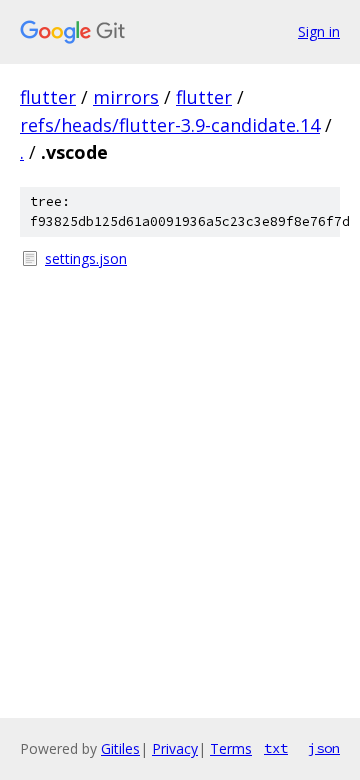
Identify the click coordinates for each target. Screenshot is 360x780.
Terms (231, 748)
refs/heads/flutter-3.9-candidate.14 (170, 125)
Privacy (175, 748)
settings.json (86, 258)
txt (276, 748)
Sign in (319, 31)
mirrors (126, 97)
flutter (48, 97)
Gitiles (120, 748)
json (324, 748)
